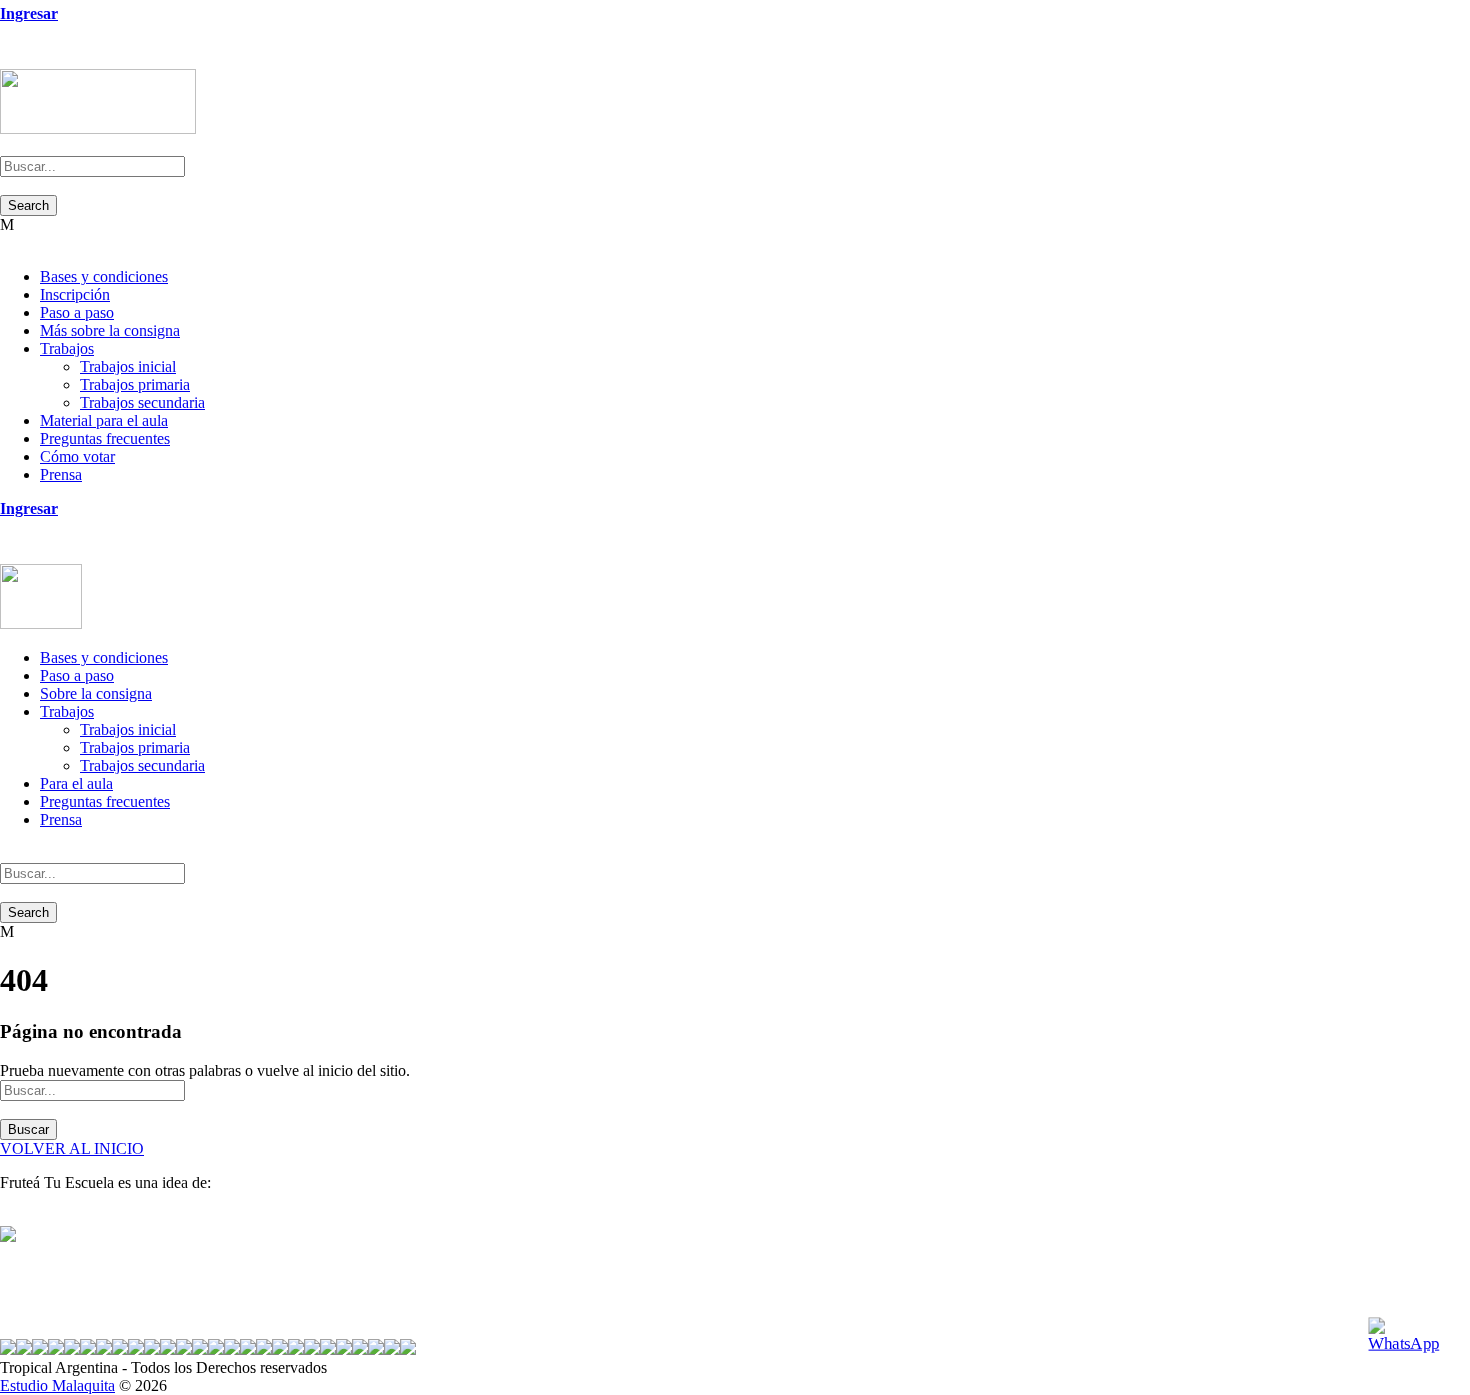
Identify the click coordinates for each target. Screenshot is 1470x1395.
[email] (6, 59)
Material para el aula (104, 420)
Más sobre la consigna (110, 330)
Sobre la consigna (96, 693)
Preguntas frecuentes (105, 438)
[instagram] (54, 59)
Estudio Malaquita (57, 1385)
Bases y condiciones (104, 276)
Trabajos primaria (135, 384)
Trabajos (67, 348)
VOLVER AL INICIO (72, 1148)
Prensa (61, 474)
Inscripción (75, 294)
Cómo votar (77, 456)
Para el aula (76, 783)
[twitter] (30, 59)
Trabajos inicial (128, 366)
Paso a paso (77, 312)
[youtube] (42, 59)
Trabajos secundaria (142, 402)
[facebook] (18, 59)
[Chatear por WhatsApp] (1410, 1335)
